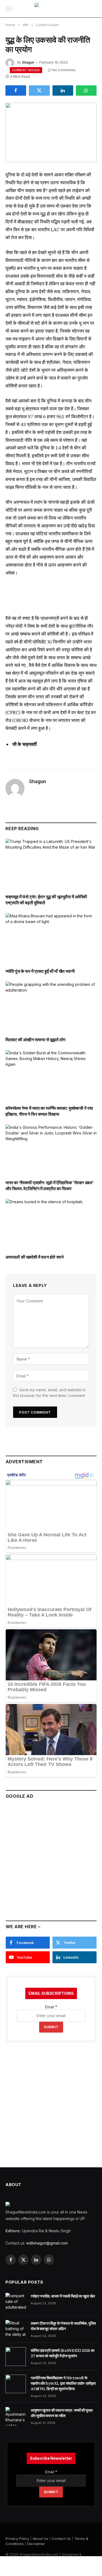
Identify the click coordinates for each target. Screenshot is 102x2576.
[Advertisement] (51, 1857)
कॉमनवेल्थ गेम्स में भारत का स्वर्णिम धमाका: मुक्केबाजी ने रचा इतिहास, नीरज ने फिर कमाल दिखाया (49, 1111)
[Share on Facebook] (16, 90)
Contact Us (61, 2539)
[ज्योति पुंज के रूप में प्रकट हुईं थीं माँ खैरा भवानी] (51, 939)
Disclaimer (36, 2544)
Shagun (28, 62)
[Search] (94, 9)
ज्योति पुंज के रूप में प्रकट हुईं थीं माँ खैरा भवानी (40, 971)
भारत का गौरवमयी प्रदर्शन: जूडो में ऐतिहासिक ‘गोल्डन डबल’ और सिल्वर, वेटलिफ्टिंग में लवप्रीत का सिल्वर (49, 1186)
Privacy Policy (17, 2539)
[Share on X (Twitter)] (39, 90)
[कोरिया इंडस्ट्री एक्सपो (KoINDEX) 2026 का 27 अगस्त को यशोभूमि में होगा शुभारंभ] (16, 2356)
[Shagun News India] (51, 9)
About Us (40, 2539)
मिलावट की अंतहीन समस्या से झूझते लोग (35, 1040)
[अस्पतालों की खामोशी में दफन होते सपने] (51, 1224)
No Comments (64, 70)
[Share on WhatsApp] (86, 90)
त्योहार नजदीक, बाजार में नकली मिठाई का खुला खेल (63, 2296)
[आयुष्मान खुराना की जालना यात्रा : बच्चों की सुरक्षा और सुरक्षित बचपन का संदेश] (16, 2416)
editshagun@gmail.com (47, 2243)
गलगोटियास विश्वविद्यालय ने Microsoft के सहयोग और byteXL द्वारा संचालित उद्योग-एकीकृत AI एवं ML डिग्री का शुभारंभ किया (63, 2383)
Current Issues (26, 70)
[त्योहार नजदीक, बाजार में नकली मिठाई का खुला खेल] (16, 2302)
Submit (51, 2027)
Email (51, 2007)
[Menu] (9, 9)
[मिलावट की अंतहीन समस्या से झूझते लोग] (51, 1007)
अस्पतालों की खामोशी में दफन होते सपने (34, 1257)
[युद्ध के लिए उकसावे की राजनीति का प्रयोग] (51, 132)
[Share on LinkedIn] (63, 90)
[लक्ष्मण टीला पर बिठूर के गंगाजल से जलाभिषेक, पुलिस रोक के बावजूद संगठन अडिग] (16, 2329)
